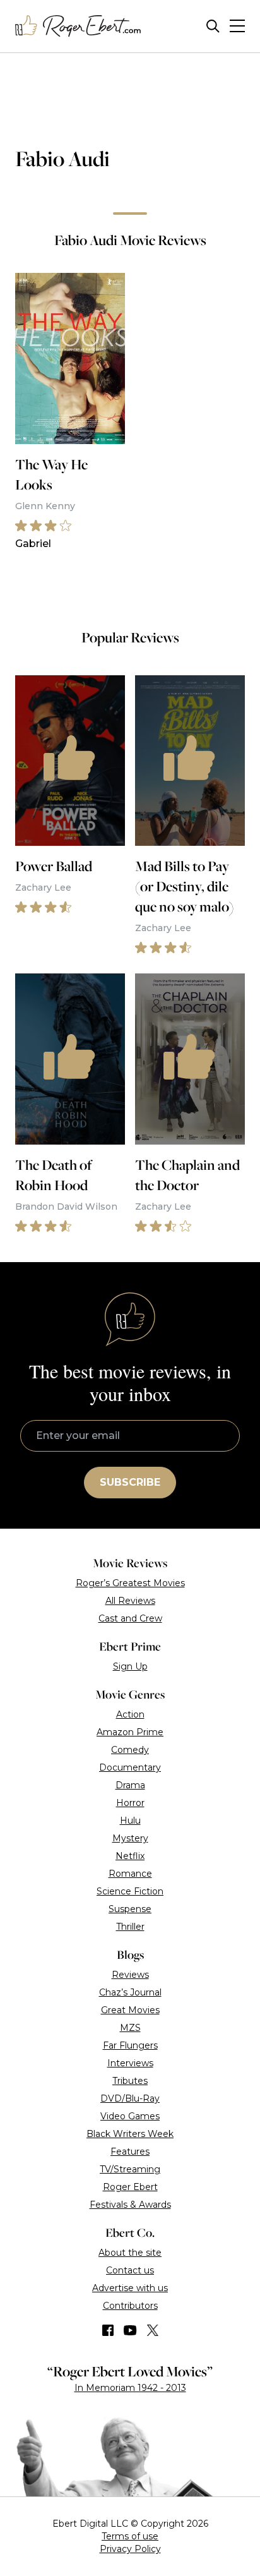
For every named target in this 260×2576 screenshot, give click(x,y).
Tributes (130, 2081)
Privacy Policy (130, 2549)
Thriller (130, 1927)
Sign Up (130, 1666)
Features (130, 2152)
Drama (130, 1785)
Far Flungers (130, 2045)
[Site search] (213, 26)
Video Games (130, 2116)
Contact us (130, 2270)
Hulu (130, 1821)
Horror (130, 1803)
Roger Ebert (130, 2187)
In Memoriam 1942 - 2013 (130, 2388)
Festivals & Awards (130, 2205)
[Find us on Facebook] (108, 2330)
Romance (130, 1874)
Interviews (130, 2063)
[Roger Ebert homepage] (78, 26)
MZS (130, 2028)
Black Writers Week (130, 2134)
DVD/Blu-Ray (130, 2098)
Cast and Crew (130, 1618)
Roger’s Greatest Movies (130, 1583)
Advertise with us (130, 2288)
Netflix (130, 1856)
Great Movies (130, 2010)
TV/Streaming (130, 2169)
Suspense (130, 1909)
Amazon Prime (130, 1732)
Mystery (130, 1838)
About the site (130, 2253)
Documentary (130, 1767)
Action (130, 1714)
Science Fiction (130, 1891)
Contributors (130, 2306)
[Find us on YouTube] (130, 2330)
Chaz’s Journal (130, 1992)
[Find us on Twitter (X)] (153, 2330)
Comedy (130, 1750)
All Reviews (130, 1601)
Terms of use (130, 2536)
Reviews (130, 1975)
